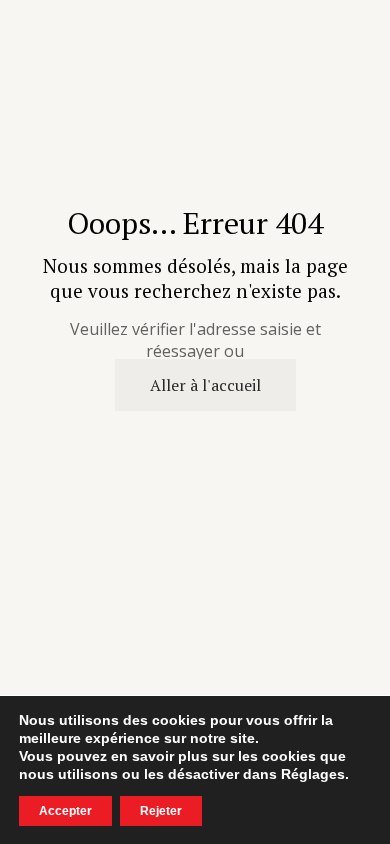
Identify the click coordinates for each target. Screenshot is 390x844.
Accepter (65, 811)
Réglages (313, 774)
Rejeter (161, 811)
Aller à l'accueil (205, 385)
